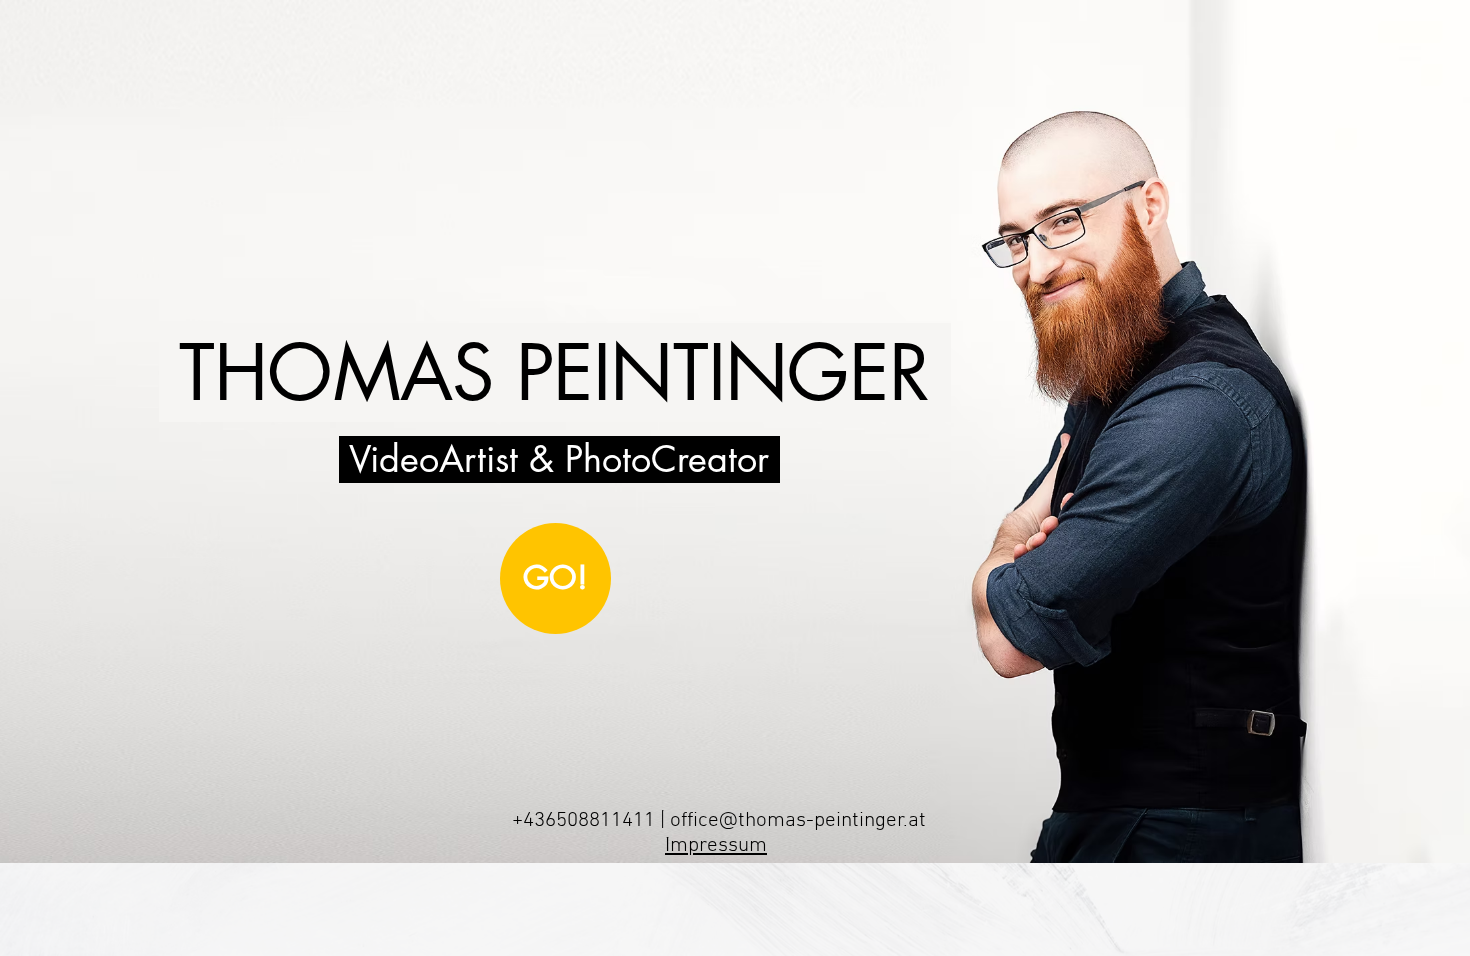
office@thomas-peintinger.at (798, 820)
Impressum (716, 845)
